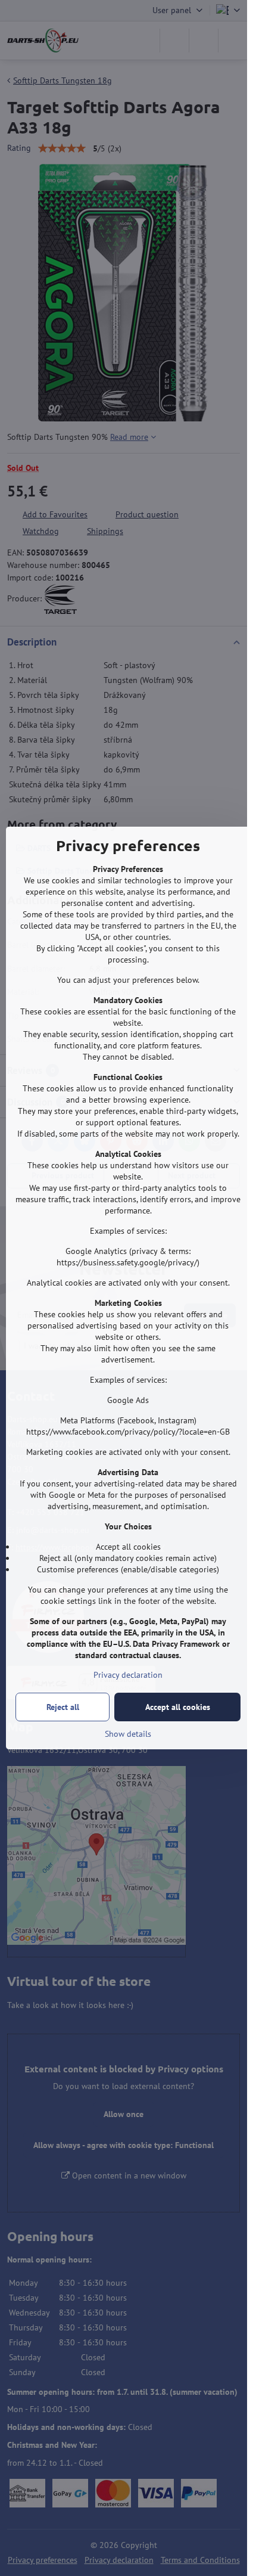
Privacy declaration (128, 1675)
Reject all (63, 1707)
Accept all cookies (178, 1707)
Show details (128, 1734)
